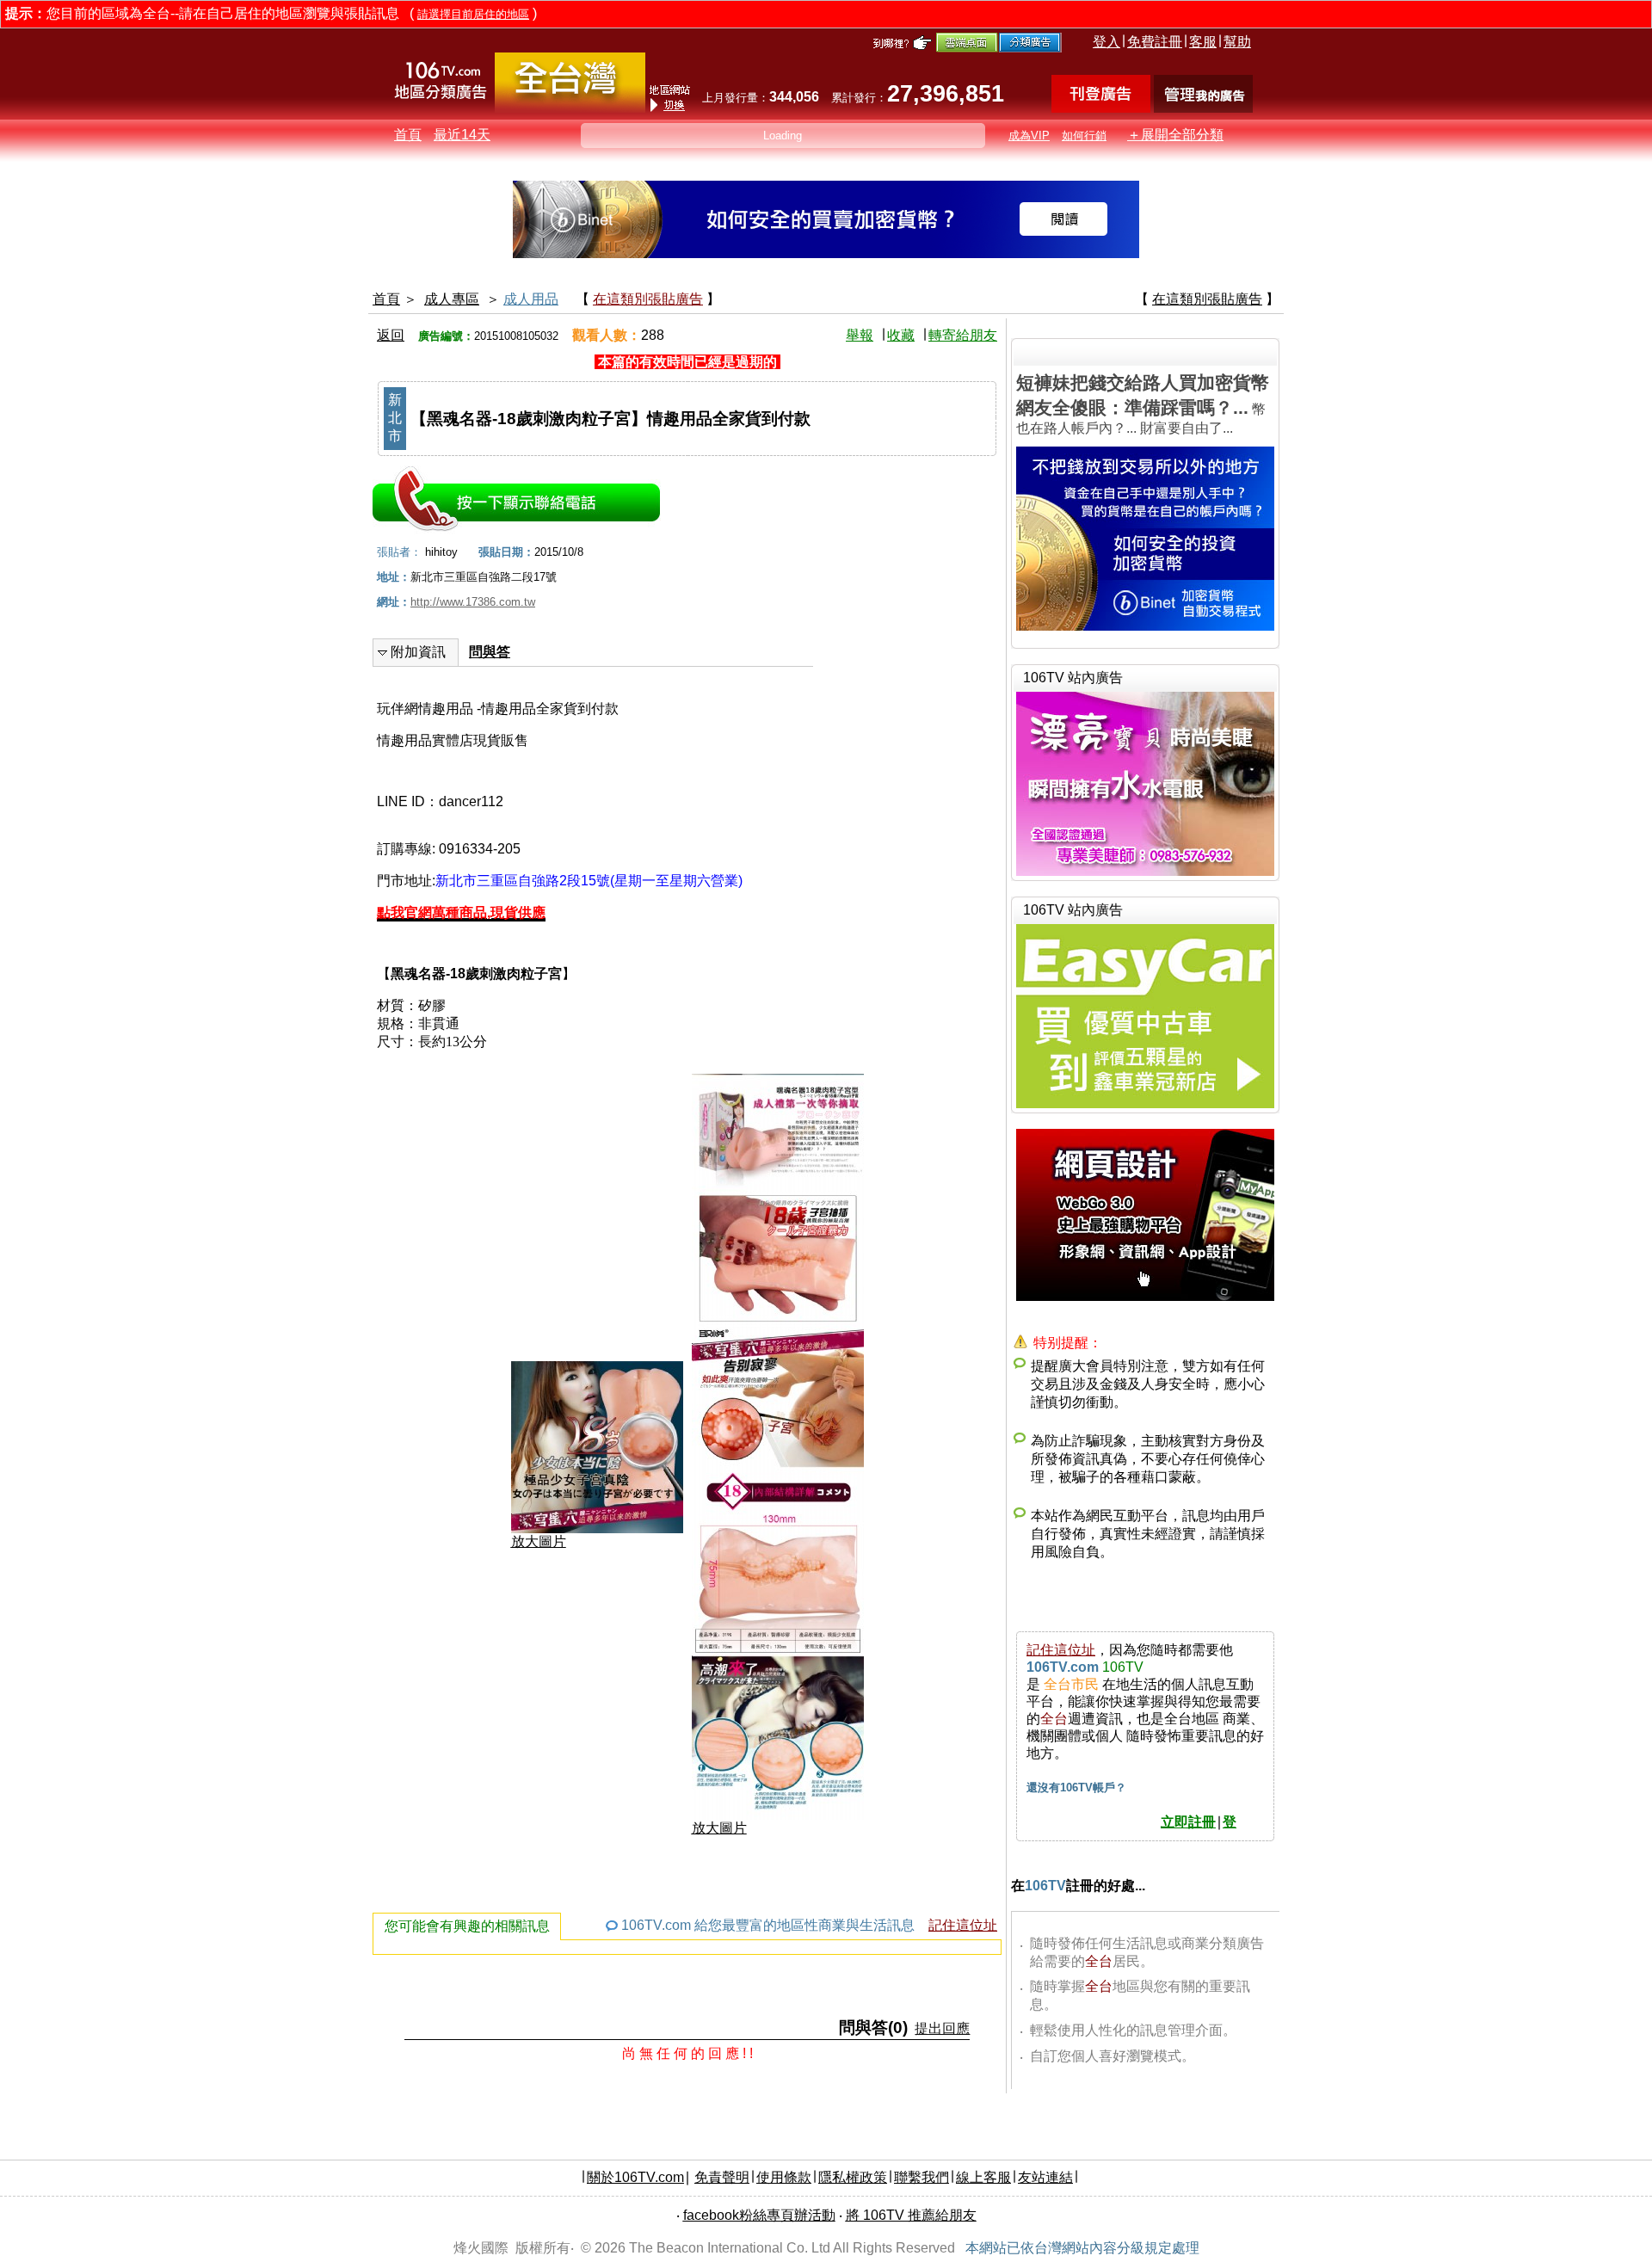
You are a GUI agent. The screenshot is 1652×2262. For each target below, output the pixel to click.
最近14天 (462, 135)
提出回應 (942, 2028)
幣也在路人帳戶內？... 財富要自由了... (1143, 404)
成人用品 (531, 299)
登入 (1106, 42)
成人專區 (452, 299)
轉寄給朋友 (963, 335)
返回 (391, 335)
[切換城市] (570, 109)
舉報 (860, 335)
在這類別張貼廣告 (648, 299)
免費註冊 (1155, 42)
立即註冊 (1188, 1822)
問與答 (490, 652)
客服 (1203, 42)
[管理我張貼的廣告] (1203, 108)
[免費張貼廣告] (1101, 108)
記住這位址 (963, 1925)
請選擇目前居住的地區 (473, 14)
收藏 (901, 335)
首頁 (408, 135)
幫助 (1237, 42)
